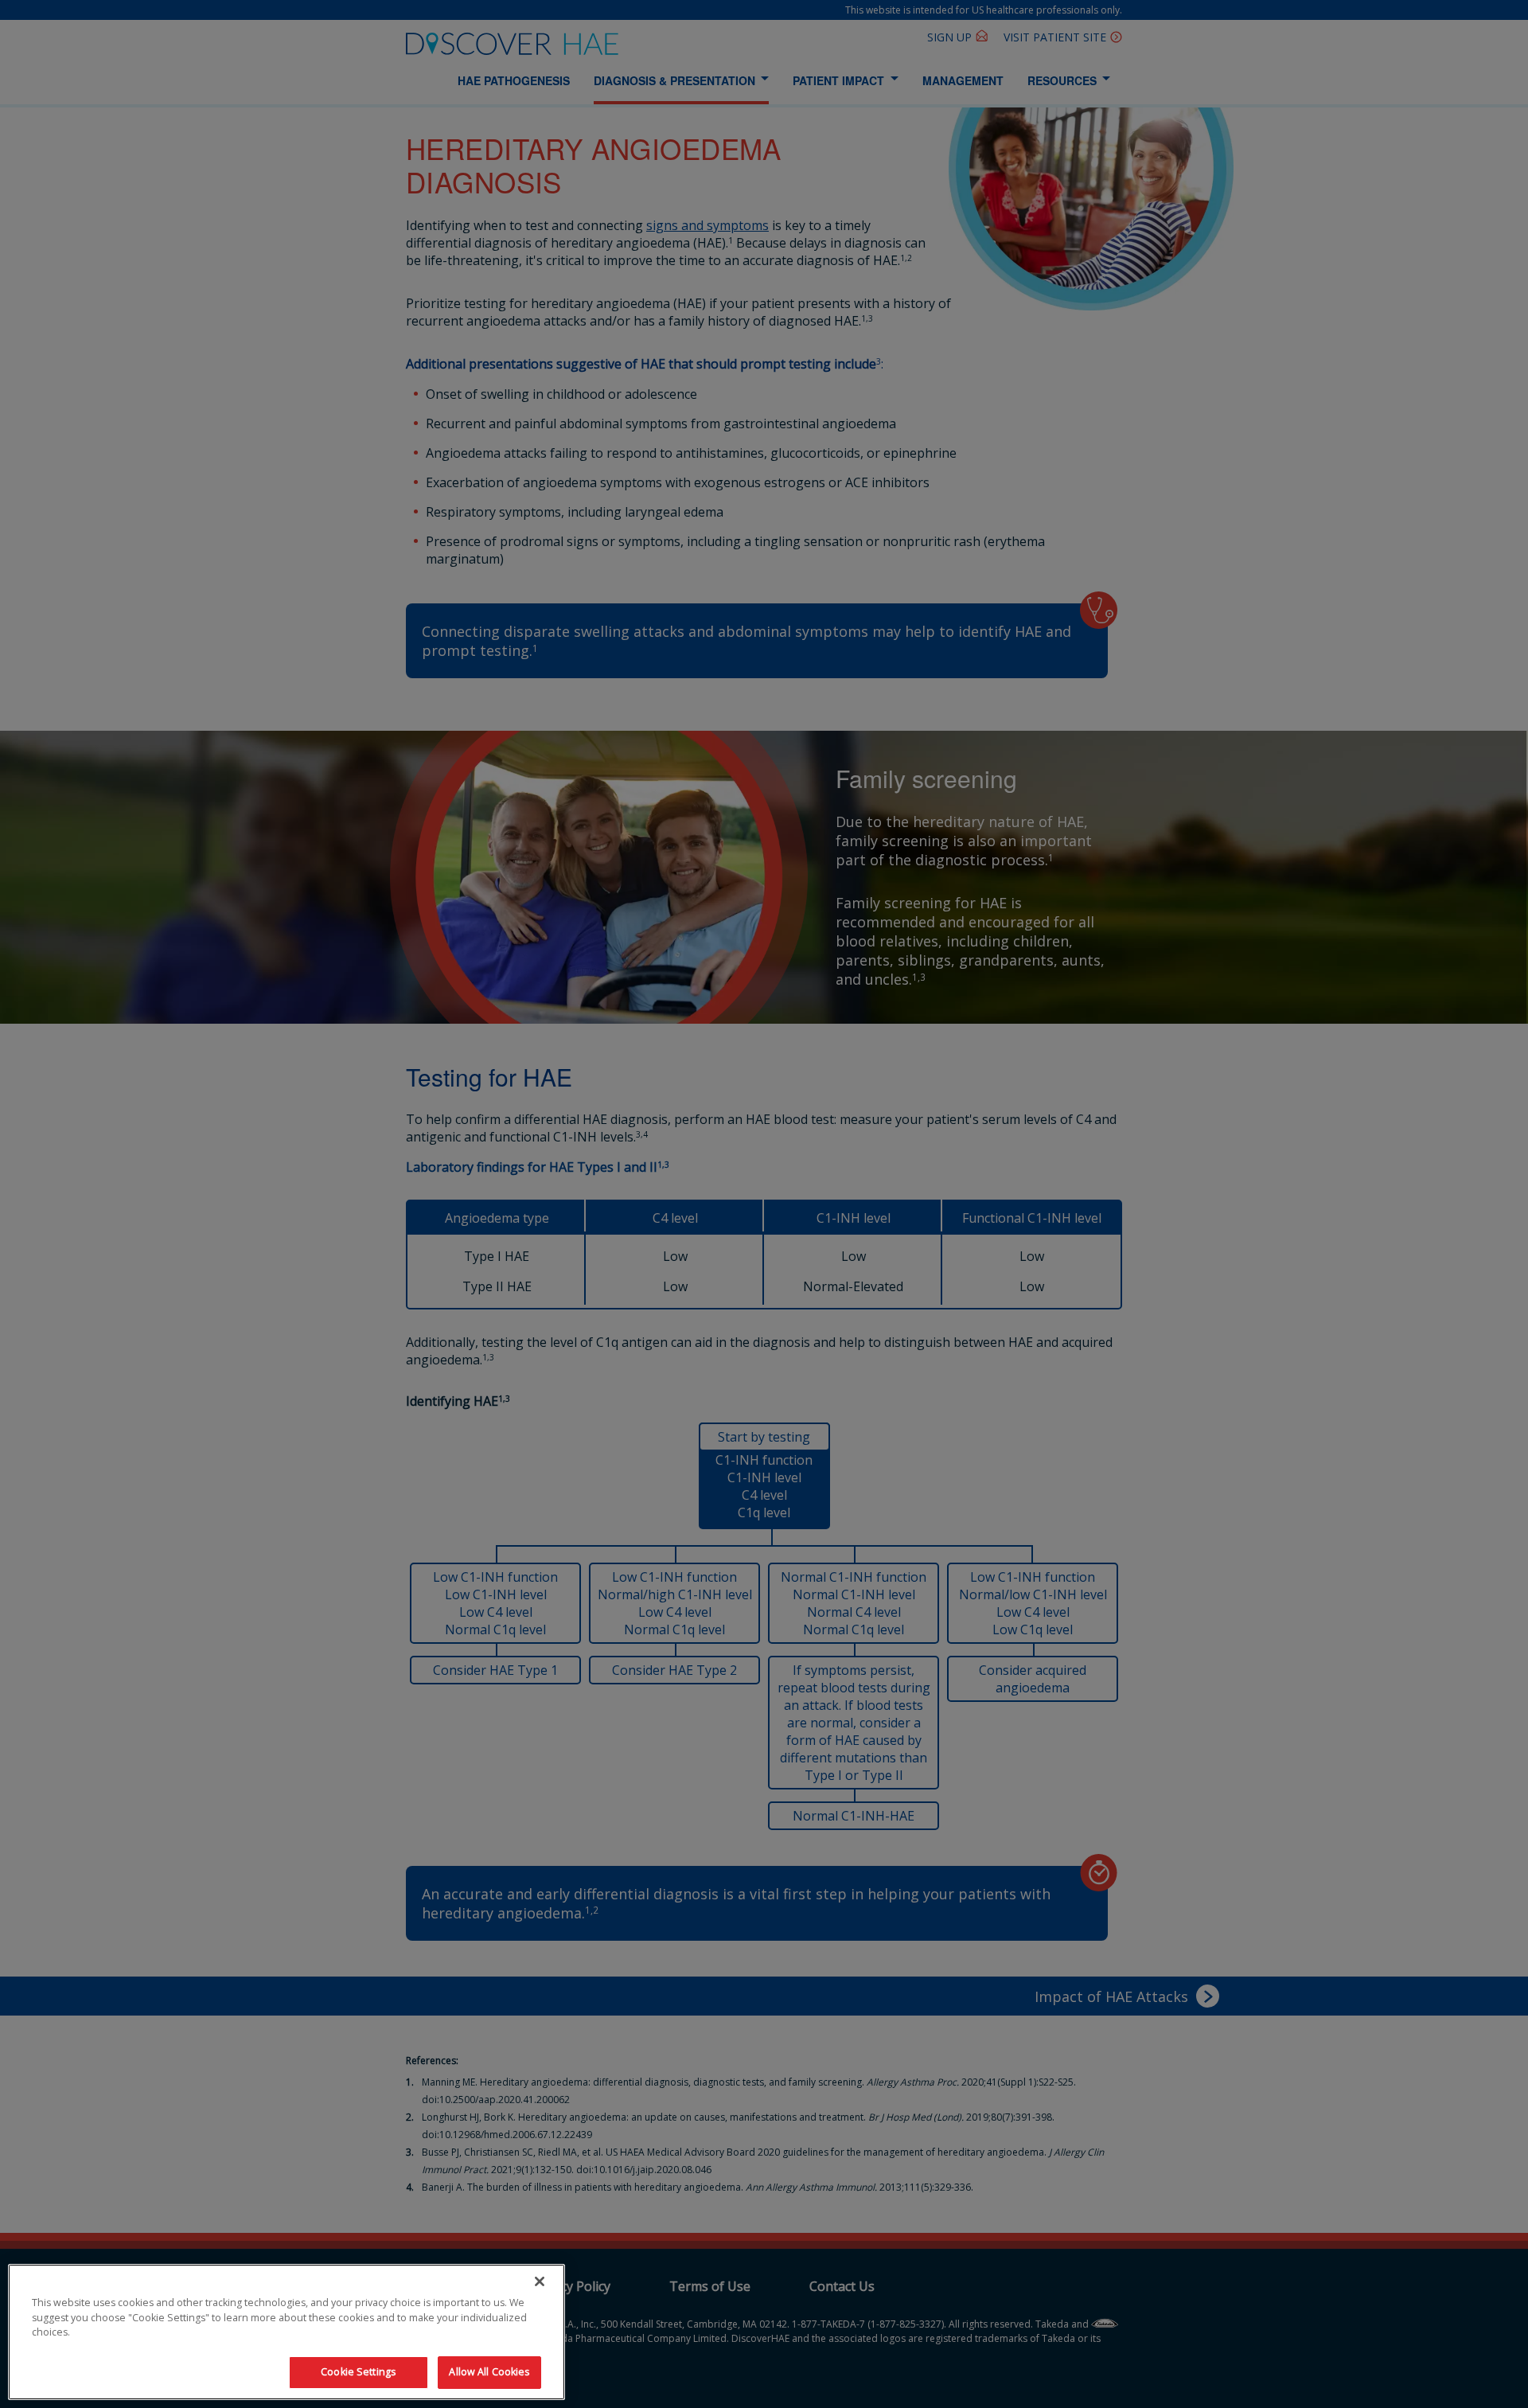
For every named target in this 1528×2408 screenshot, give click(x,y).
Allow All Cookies (489, 2372)
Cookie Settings (358, 2372)
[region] (286, 2332)
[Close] (540, 2281)
